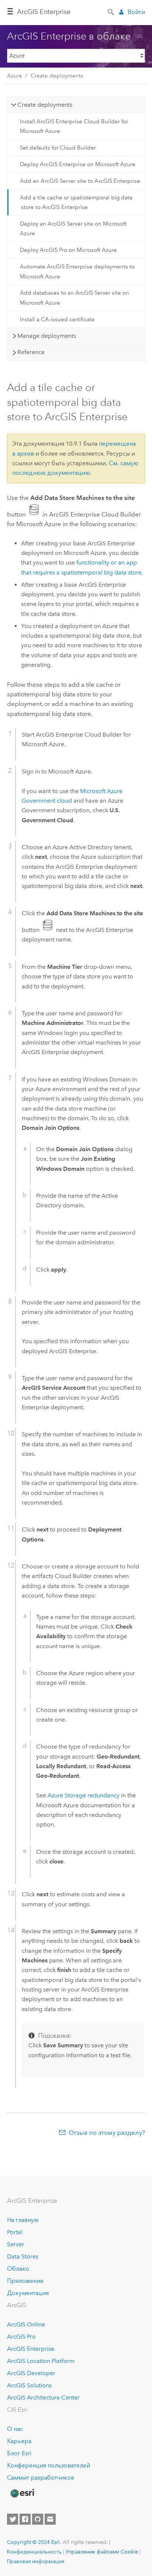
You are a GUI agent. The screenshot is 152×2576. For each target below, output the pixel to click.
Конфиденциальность (34, 2552)
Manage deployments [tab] (47, 336)
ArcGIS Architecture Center (43, 2397)
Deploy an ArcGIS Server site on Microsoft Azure (73, 229)
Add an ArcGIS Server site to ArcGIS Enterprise (80, 181)
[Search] (111, 11)
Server (16, 2244)
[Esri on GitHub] (38, 2519)
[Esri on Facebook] (25, 2519)
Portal (15, 2232)
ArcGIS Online (26, 2324)
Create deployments (57, 76)
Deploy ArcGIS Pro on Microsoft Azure (68, 250)
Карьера (19, 2441)
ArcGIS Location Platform (41, 2361)
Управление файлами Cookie (102, 2552)
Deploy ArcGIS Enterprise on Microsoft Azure (78, 164)
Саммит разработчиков (41, 2478)
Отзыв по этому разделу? (107, 2133)
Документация (28, 2293)
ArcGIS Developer (31, 2373)
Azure (15, 76)
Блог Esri (19, 2453)
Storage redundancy (84, 1795)
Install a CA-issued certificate (57, 319)
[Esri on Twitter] (13, 2519)
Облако (18, 2269)
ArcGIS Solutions (29, 2385)
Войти (136, 12)
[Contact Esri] (50, 2519)
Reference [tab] (31, 352)
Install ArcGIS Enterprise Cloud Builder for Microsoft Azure (74, 126)
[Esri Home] (22, 2493)
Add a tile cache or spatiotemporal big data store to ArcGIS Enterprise (76, 202)
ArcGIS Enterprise (44, 12)
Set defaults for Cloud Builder (58, 148)
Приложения (25, 2281)
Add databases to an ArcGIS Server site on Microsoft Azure (75, 298)
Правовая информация (36, 2561)
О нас (15, 2429)
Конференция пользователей (49, 2465)
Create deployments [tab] (45, 105)
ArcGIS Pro (21, 2337)
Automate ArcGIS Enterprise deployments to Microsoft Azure (77, 271)
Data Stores (23, 2256)
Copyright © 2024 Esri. (34, 2542)
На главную (23, 2220)
